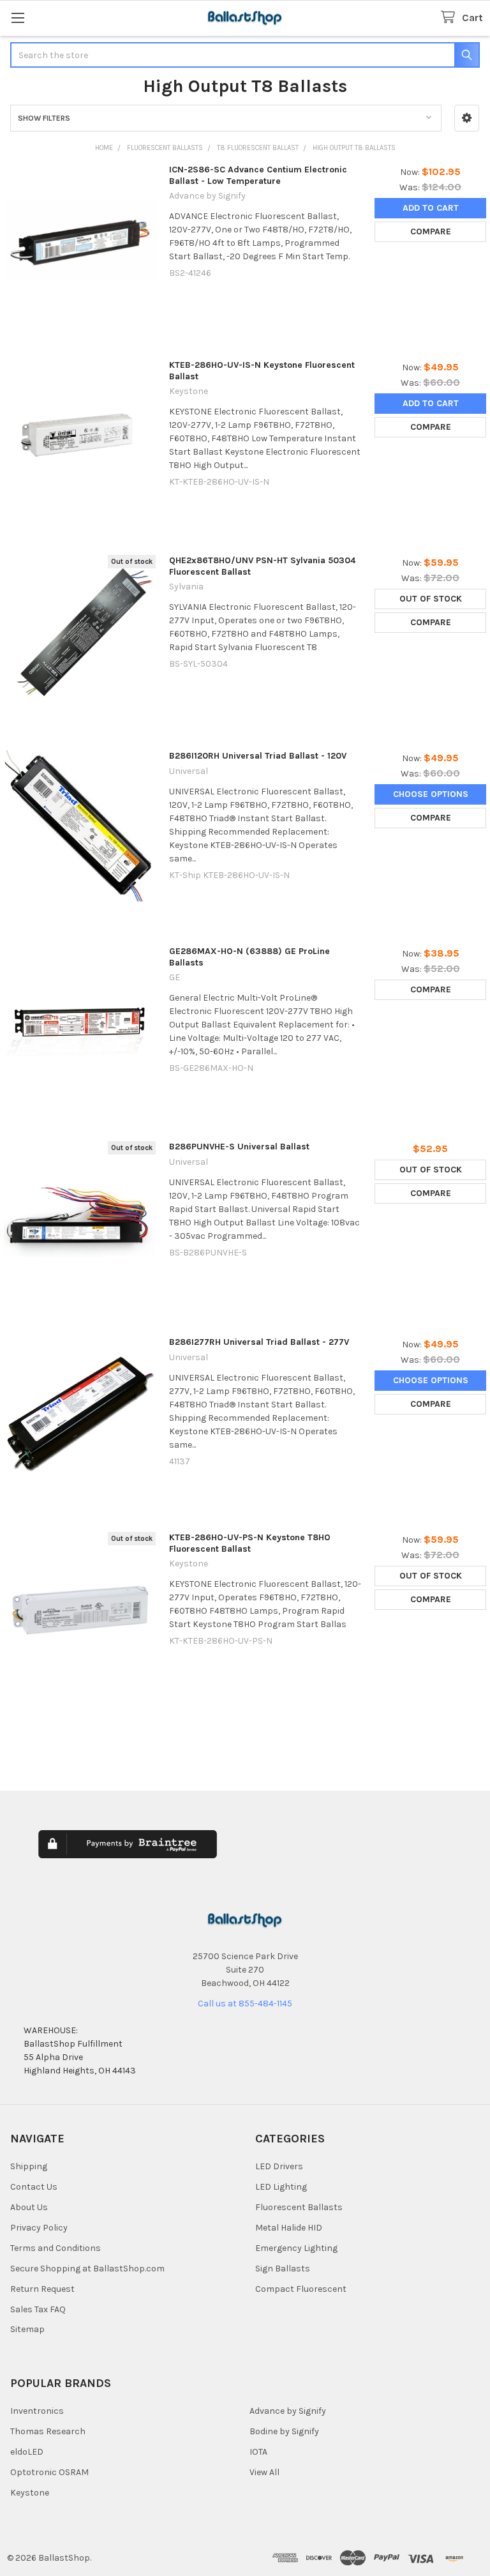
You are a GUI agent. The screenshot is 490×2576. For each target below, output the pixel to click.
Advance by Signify (288, 2411)
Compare (431, 231)
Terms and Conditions (56, 2248)
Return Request (42, 2289)
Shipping (29, 2166)
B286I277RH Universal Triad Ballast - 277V (259, 1342)
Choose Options (431, 794)
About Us (29, 2207)
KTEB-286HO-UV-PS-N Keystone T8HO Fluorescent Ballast (250, 1543)
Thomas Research (48, 2431)
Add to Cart (431, 208)
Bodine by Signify (284, 2431)
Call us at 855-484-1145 (245, 2004)
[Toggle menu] (18, 18)
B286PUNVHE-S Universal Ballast (239, 1147)
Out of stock (431, 599)
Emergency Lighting (296, 2248)
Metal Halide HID (289, 2228)
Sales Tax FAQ (38, 2309)
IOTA (258, 2452)
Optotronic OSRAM (49, 2472)
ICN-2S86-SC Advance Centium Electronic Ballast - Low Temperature (258, 175)
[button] (467, 118)
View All (264, 2472)
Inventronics (37, 2411)
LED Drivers (279, 2166)
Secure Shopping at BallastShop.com (87, 2269)
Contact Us (34, 2187)
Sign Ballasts (283, 2269)
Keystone (30, 2493)
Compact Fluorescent (301, 2289)
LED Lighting (281, 2187)
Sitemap (27, 2329)
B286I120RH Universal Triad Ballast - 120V (258, 756)
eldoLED (27, 2452)
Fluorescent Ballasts (299, 2207)
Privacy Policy (39, 2228)
